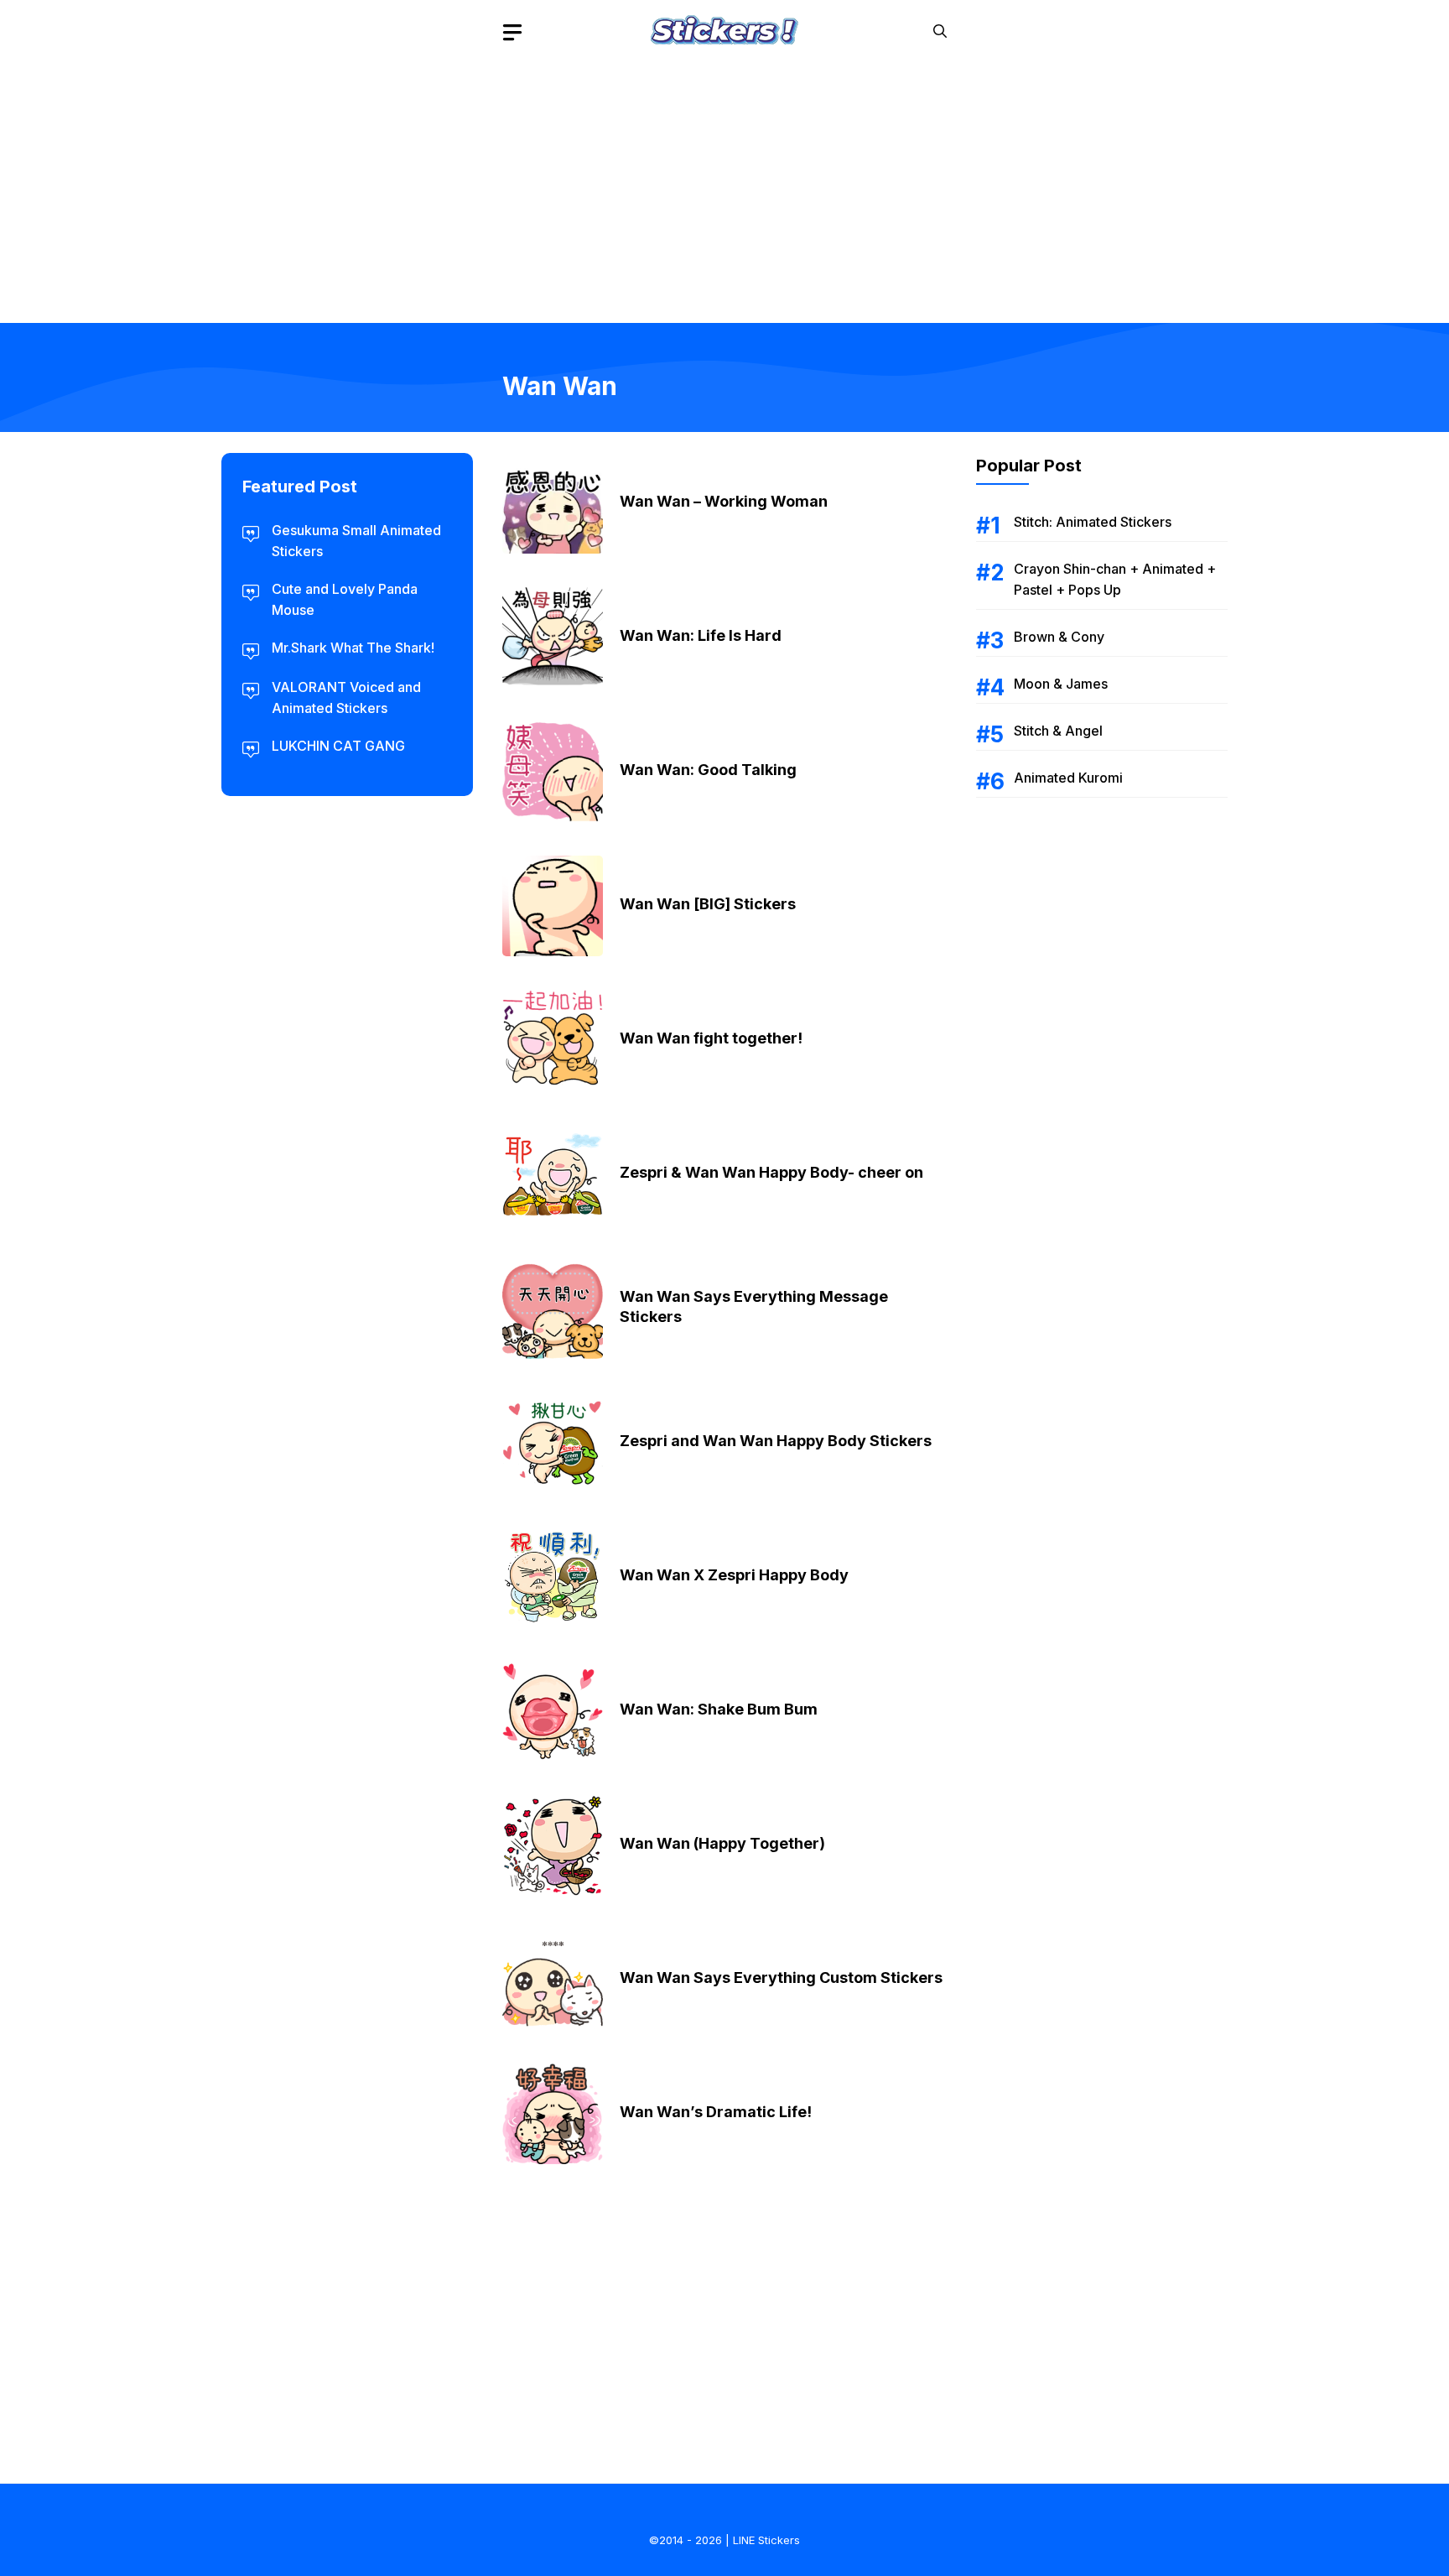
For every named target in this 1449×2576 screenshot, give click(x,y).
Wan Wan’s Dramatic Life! (716, 2112)
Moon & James (1061, 684)
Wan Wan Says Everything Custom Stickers (781, 1978)
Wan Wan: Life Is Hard (701, 635)
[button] (940, 31)
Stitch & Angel (1058, 731)
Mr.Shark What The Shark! (353, 648)
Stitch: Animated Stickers (1093, 522)
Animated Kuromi (1068, 778)
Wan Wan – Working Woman (724, 501)
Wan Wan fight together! (711, 1038)
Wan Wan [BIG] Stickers (708, 904)
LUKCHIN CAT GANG (338, 746)
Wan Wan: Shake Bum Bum (719, 1709)
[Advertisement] (724, 180)
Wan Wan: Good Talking (708, 770)
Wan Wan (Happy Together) (722, 1843)
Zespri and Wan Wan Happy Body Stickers (776, 1441)
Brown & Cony (1059, 637)
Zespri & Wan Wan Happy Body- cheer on (771, 1172)
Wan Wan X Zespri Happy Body (734, 1575)
